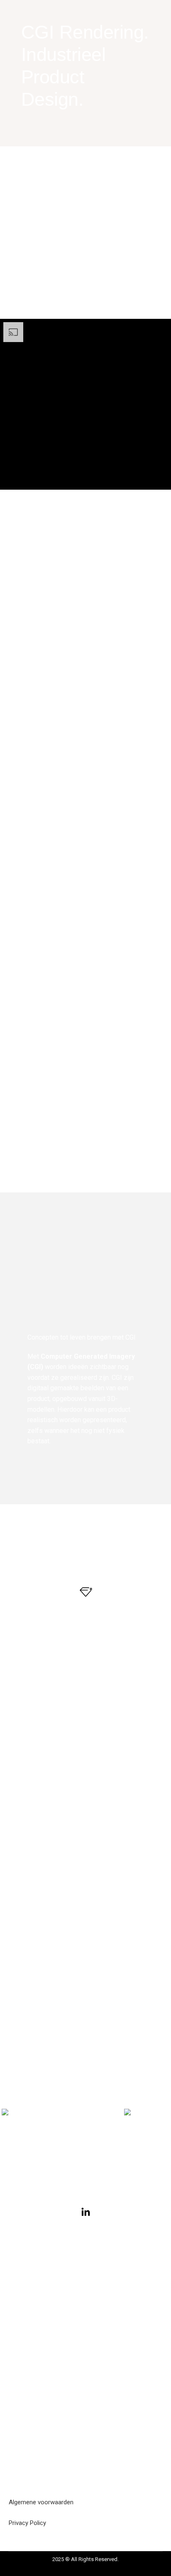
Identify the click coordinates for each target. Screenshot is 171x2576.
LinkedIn (85, 2232)
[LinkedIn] (86, 2212)
